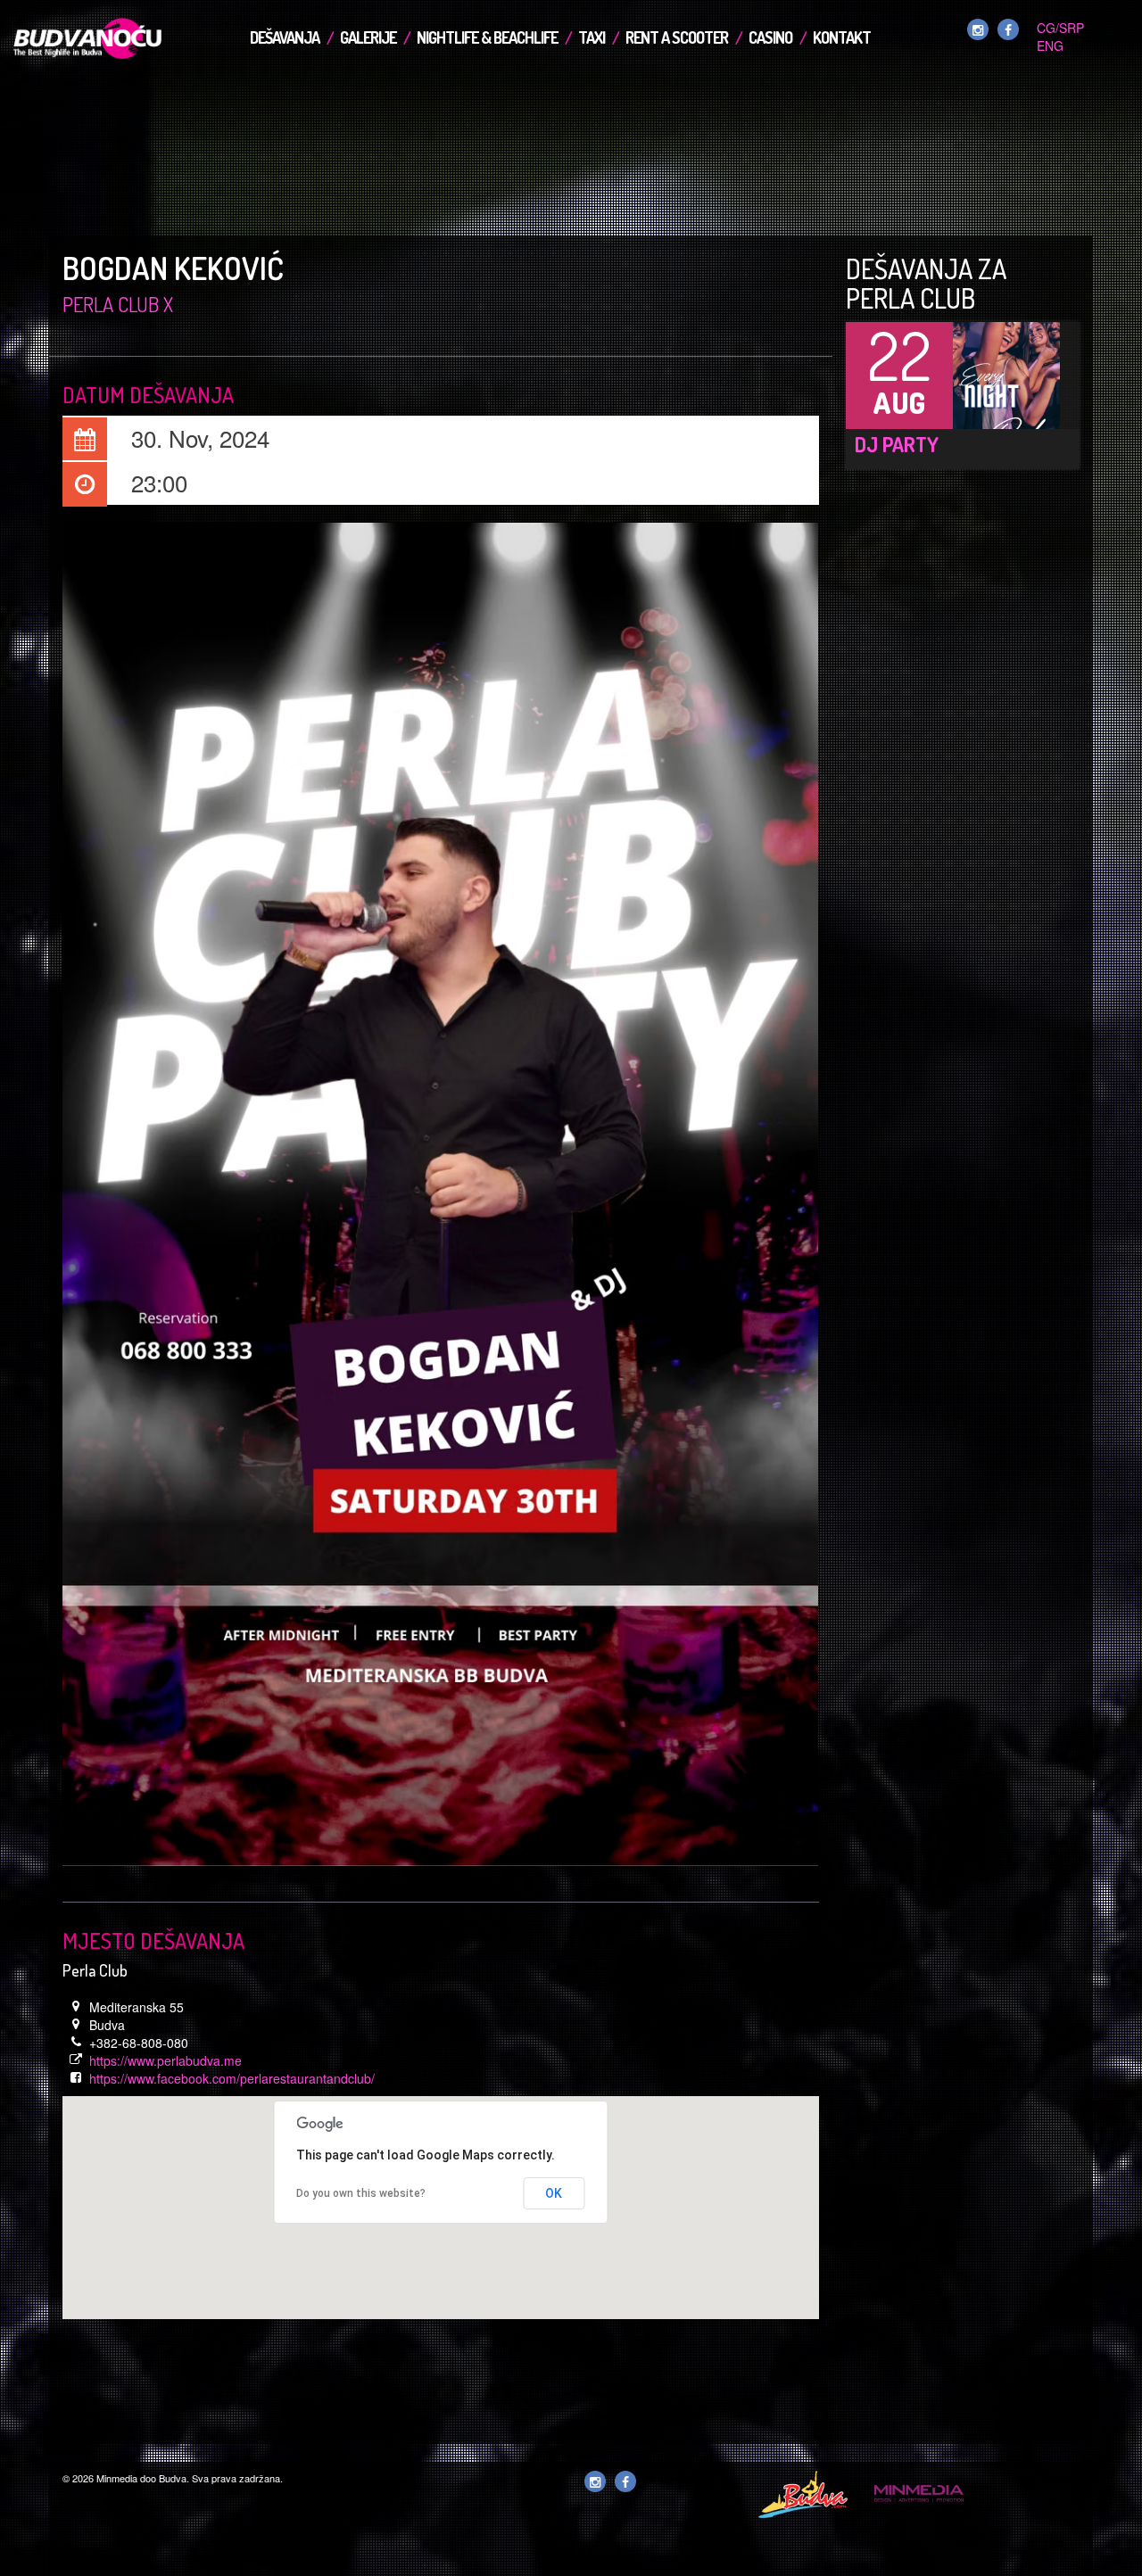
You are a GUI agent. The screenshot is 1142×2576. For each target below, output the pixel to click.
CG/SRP (1060, 28)
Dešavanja (285, 37)
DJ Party (897, 444)
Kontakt (842, 37)
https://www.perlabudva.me (166, 2060)
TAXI (592, 37)
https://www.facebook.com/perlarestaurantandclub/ (232, 2078)
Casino (770, 37)
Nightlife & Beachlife (487, 37)
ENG (1050, 45)
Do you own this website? (361, 2193)
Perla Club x (118, 304)
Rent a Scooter (677, 37)
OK (554, 2193)
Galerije (368, 37)
